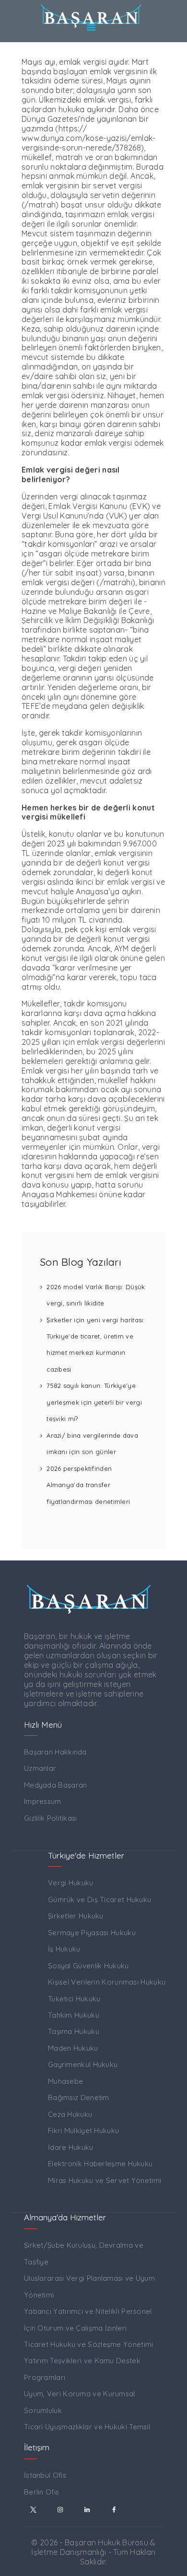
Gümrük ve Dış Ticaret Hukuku (99, 1900)
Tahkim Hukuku (74, 2015)
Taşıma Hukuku (74, 2031)
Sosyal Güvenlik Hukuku (88, 1966)
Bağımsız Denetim (79, 2097)
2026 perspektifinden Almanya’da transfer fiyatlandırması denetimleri (88, 1485)
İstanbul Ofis (45, 2475)
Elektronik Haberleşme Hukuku (100, 2164)
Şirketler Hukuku (76, 1916)
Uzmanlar (40, 1768)
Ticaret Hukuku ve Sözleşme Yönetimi (89, 2344)
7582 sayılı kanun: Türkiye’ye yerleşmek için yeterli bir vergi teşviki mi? (94, 1402)
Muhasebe (65, 2081)
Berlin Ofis (41, 2492)
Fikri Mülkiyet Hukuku (83, 2131)
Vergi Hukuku (71, 1883)
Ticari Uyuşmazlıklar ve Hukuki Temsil (87, 2427)
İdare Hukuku (71, 2147)
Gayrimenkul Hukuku (83, 2064)
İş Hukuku (64, 1949)
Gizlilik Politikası (51, 1818)
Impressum (43, 1801)
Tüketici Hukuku (74, 1999)
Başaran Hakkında (55, 1752)
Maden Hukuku (73, 2048)
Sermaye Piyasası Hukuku (92, 1933)
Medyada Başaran (56, 1785)
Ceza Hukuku (70, 2114)
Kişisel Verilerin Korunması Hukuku (107, 1982)
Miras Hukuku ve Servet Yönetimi (105, 2180)
